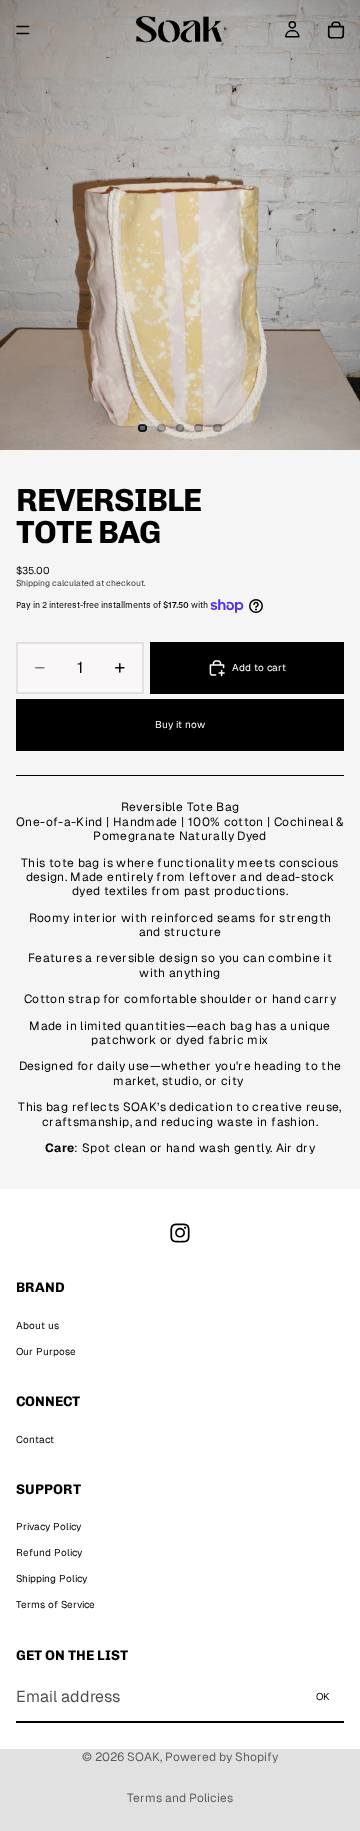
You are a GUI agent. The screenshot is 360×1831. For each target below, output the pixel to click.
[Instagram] (180, 1233)
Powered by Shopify (221, 1757)
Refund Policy (49, 1552)
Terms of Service (55, 1604)
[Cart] (336, 30)
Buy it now (180, 724)
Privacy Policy (48, 1526)
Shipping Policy (51, 1578)
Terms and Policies (180, 1798)
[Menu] (23, 30)
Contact (35, 1439)
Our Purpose (46, 1351)
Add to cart (259, 667)
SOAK (143, 1757)
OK (322, 1696)
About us (37, 1325)
